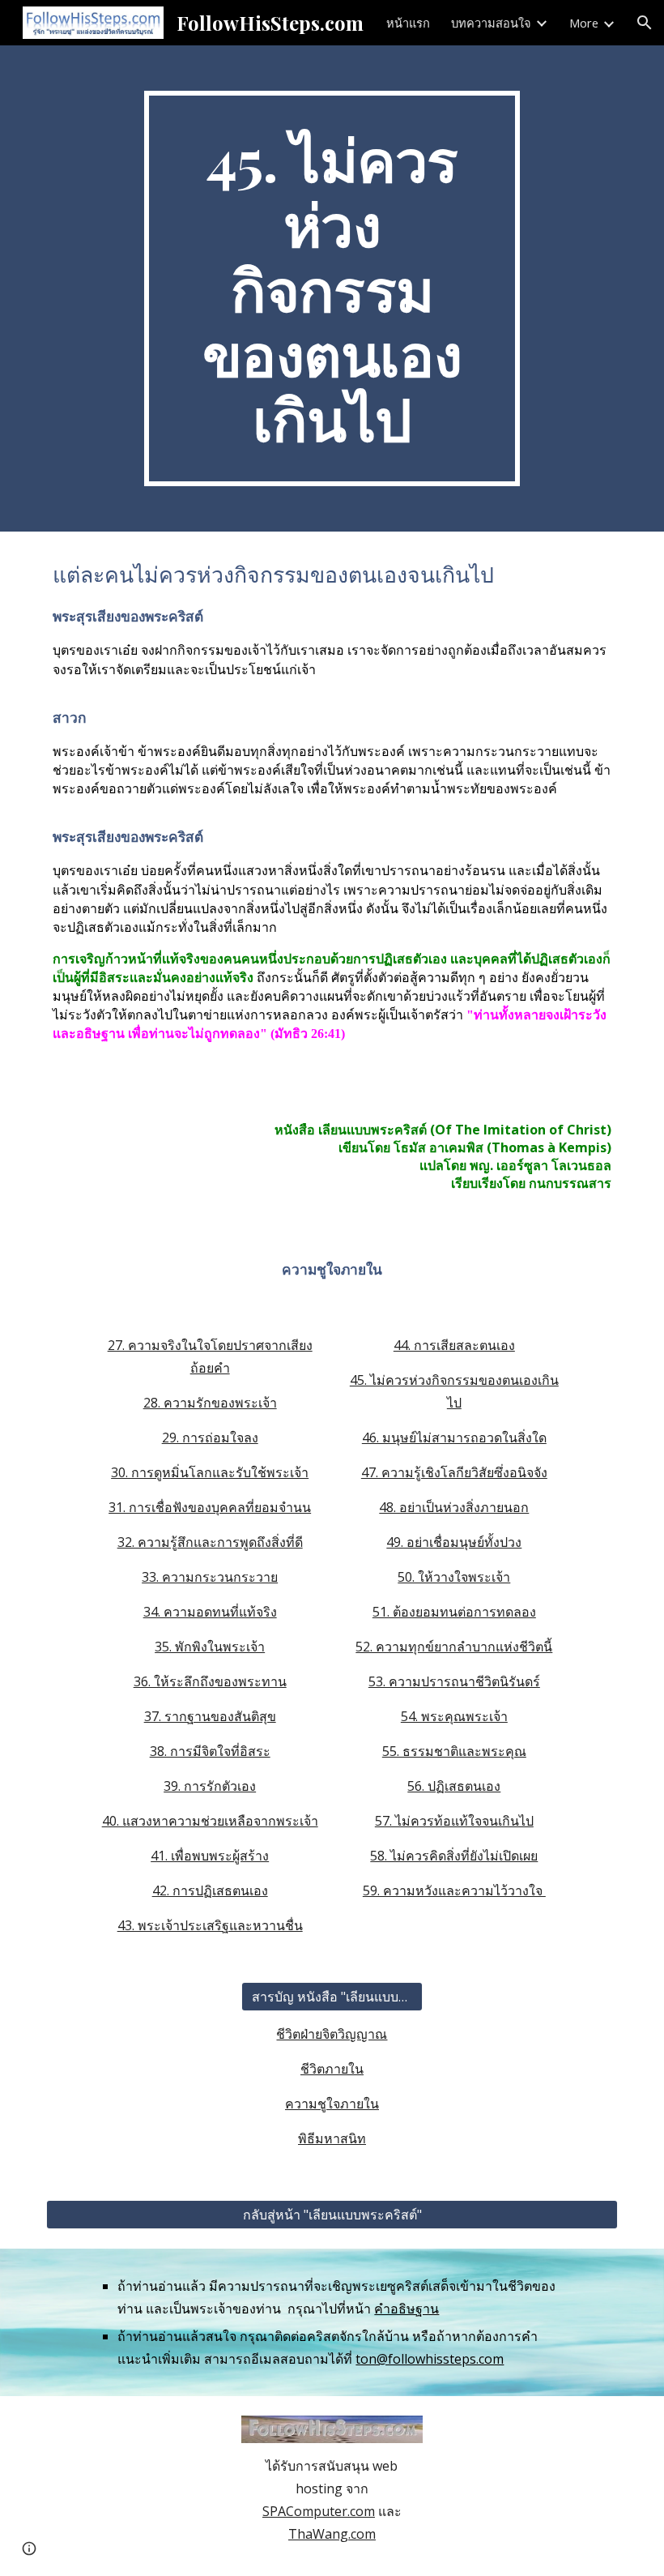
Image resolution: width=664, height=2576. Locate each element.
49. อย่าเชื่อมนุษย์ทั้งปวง (454, 1542)
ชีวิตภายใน (332, 2069)
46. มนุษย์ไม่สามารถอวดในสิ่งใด (454, 1438)
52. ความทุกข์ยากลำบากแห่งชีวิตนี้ (454, 1647)
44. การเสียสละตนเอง (454, 1345)
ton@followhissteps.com (430, 2359)
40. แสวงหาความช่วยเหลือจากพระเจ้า (210, 1821)
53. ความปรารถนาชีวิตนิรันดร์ (454, 1681)
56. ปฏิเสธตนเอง (454, 1786)
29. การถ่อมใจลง (210, 1438)
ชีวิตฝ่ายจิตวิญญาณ (332, 2034)
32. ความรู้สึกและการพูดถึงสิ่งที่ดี (210, 1542)
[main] (332, 288)
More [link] (584, 23)
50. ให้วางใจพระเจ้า (454, 1577)
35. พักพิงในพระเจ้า (210, 1647)
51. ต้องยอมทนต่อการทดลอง (454, 1612)
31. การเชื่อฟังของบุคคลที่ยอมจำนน (210, 1507)
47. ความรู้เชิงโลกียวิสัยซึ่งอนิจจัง (454, 1472)
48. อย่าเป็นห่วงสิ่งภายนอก (454, 1507)
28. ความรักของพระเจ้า (210, 1403)
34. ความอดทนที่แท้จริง (210, 1612)
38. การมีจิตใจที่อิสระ (210, 1751)
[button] (645, 23)
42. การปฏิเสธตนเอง (210, 1890)
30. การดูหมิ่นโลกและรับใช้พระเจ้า (210, 1472)
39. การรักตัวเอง (210, 1786)
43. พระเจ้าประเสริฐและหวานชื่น (210, 1925)
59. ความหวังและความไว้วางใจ (454, 1890)
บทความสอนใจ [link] (491, 23)
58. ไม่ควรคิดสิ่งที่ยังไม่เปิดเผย (454, 1856)
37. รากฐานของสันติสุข (210, 1716)
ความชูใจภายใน (332, 2104)
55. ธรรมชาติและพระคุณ (454, 1751)
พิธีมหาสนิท (332, 2138)
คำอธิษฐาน (406, 2309)
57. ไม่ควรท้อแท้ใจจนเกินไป (454, 1821)
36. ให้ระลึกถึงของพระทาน (210, 1681)
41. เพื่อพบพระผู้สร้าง (210, 1856)
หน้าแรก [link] (408, 23)
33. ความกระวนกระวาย (210, 1577)
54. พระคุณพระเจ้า (454, 1716)
